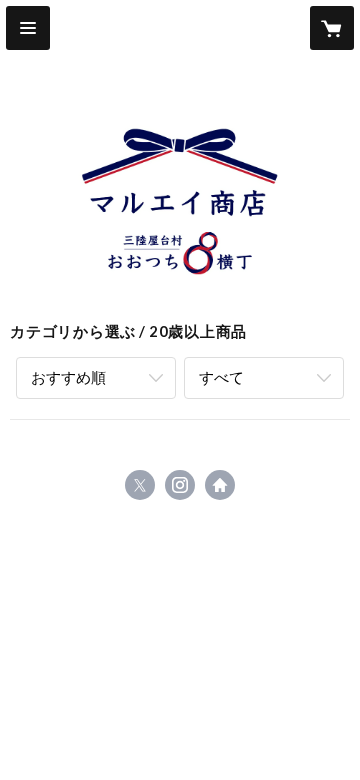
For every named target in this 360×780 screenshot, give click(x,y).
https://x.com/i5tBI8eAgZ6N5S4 (140, 485)
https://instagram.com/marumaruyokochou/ (180, 485)
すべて (221, 377)
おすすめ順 (68, 377)
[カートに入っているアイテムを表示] (332, 28)
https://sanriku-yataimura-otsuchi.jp (220, 485)
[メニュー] (28, 28)
